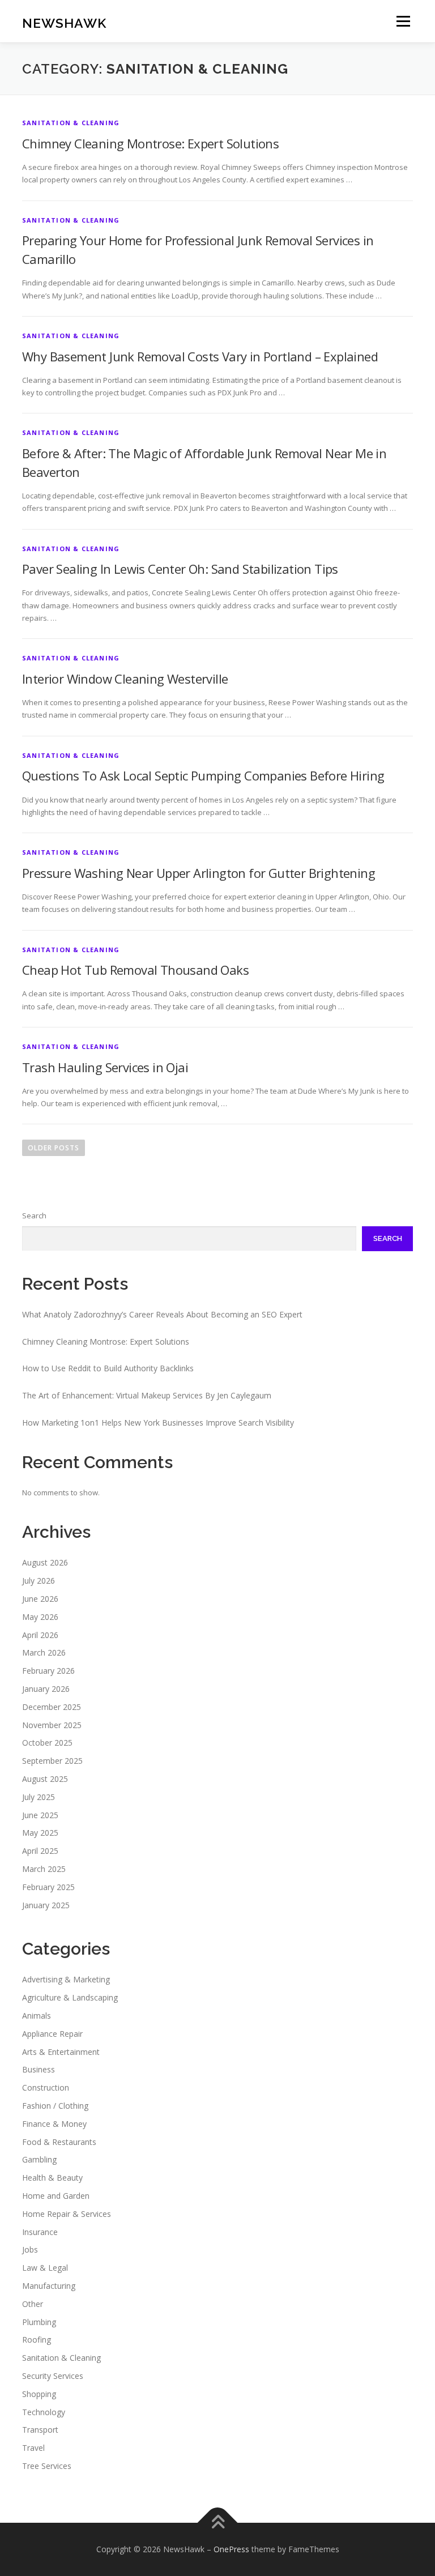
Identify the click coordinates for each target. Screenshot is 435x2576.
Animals (37, 2016)
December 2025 (52, 1707)
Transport (40, 2430)
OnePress (231, 2549)
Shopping (39, 2394)
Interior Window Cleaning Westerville (125, 679)
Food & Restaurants (59, 2142)
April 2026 (40, 1635)
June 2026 (40, 1599)
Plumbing (39, 2322)
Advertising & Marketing (66, 1979)
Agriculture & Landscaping (70, 1997)
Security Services (53, 2376)
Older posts (54, 1148)
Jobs (30, 2249)
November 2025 (52, 1725)
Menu (403, 21)
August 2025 (45, 1779)
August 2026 (45, 1562)
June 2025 (40, 1815)
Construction (46, 2087)
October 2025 (47, 1743)
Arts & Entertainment (61, 2052)
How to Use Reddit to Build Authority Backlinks (108, 1368)
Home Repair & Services (67, 2214)
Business (39, 2069)
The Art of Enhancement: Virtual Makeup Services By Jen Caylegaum (147, 1395)
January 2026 (46, 1689)
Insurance (40, 2232)
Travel (33, 2448)
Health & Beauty (52, 2178)
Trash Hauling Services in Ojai (105, 1067)
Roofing (37, 2340)
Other (33, 2304)
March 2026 (44, 1652)
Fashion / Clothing (55, 2106)
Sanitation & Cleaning (71, 123)
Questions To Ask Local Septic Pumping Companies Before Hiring (203, 775)
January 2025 (46, 1905)
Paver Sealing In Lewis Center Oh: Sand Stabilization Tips (180, 569)
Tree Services (47, 2466)
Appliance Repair (52, 2034)
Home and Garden (56, 2196)
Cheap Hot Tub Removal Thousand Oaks (135, 970)
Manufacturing (49, 2286)
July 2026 (39, 1581)
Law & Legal (45, 2268)
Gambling (39, 2159)
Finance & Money (54, 2124)
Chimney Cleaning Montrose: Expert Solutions (150, 143)
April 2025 (40, 1851)
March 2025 (44, 1869)
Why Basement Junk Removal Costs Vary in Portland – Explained (200, 356)
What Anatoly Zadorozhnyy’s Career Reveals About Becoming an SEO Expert (162, 1314)
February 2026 (48, 1671)
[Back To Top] (218, 2522)
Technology (44, 2412)
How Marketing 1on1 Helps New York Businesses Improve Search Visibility (158, 1423)
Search (34, 1216)
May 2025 (40, 1833)
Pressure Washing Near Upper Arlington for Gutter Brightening (199, 873)
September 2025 (52, 1761)
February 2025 (48, 1887)
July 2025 (39, 1797)
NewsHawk (64, 22)
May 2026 (40, 1617)
